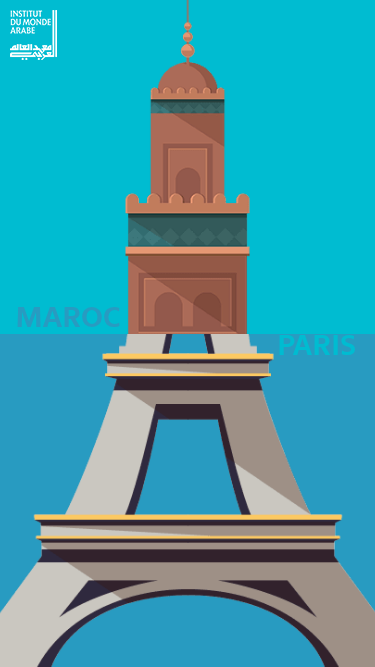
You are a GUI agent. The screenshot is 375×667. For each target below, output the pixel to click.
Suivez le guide (278, 161)
